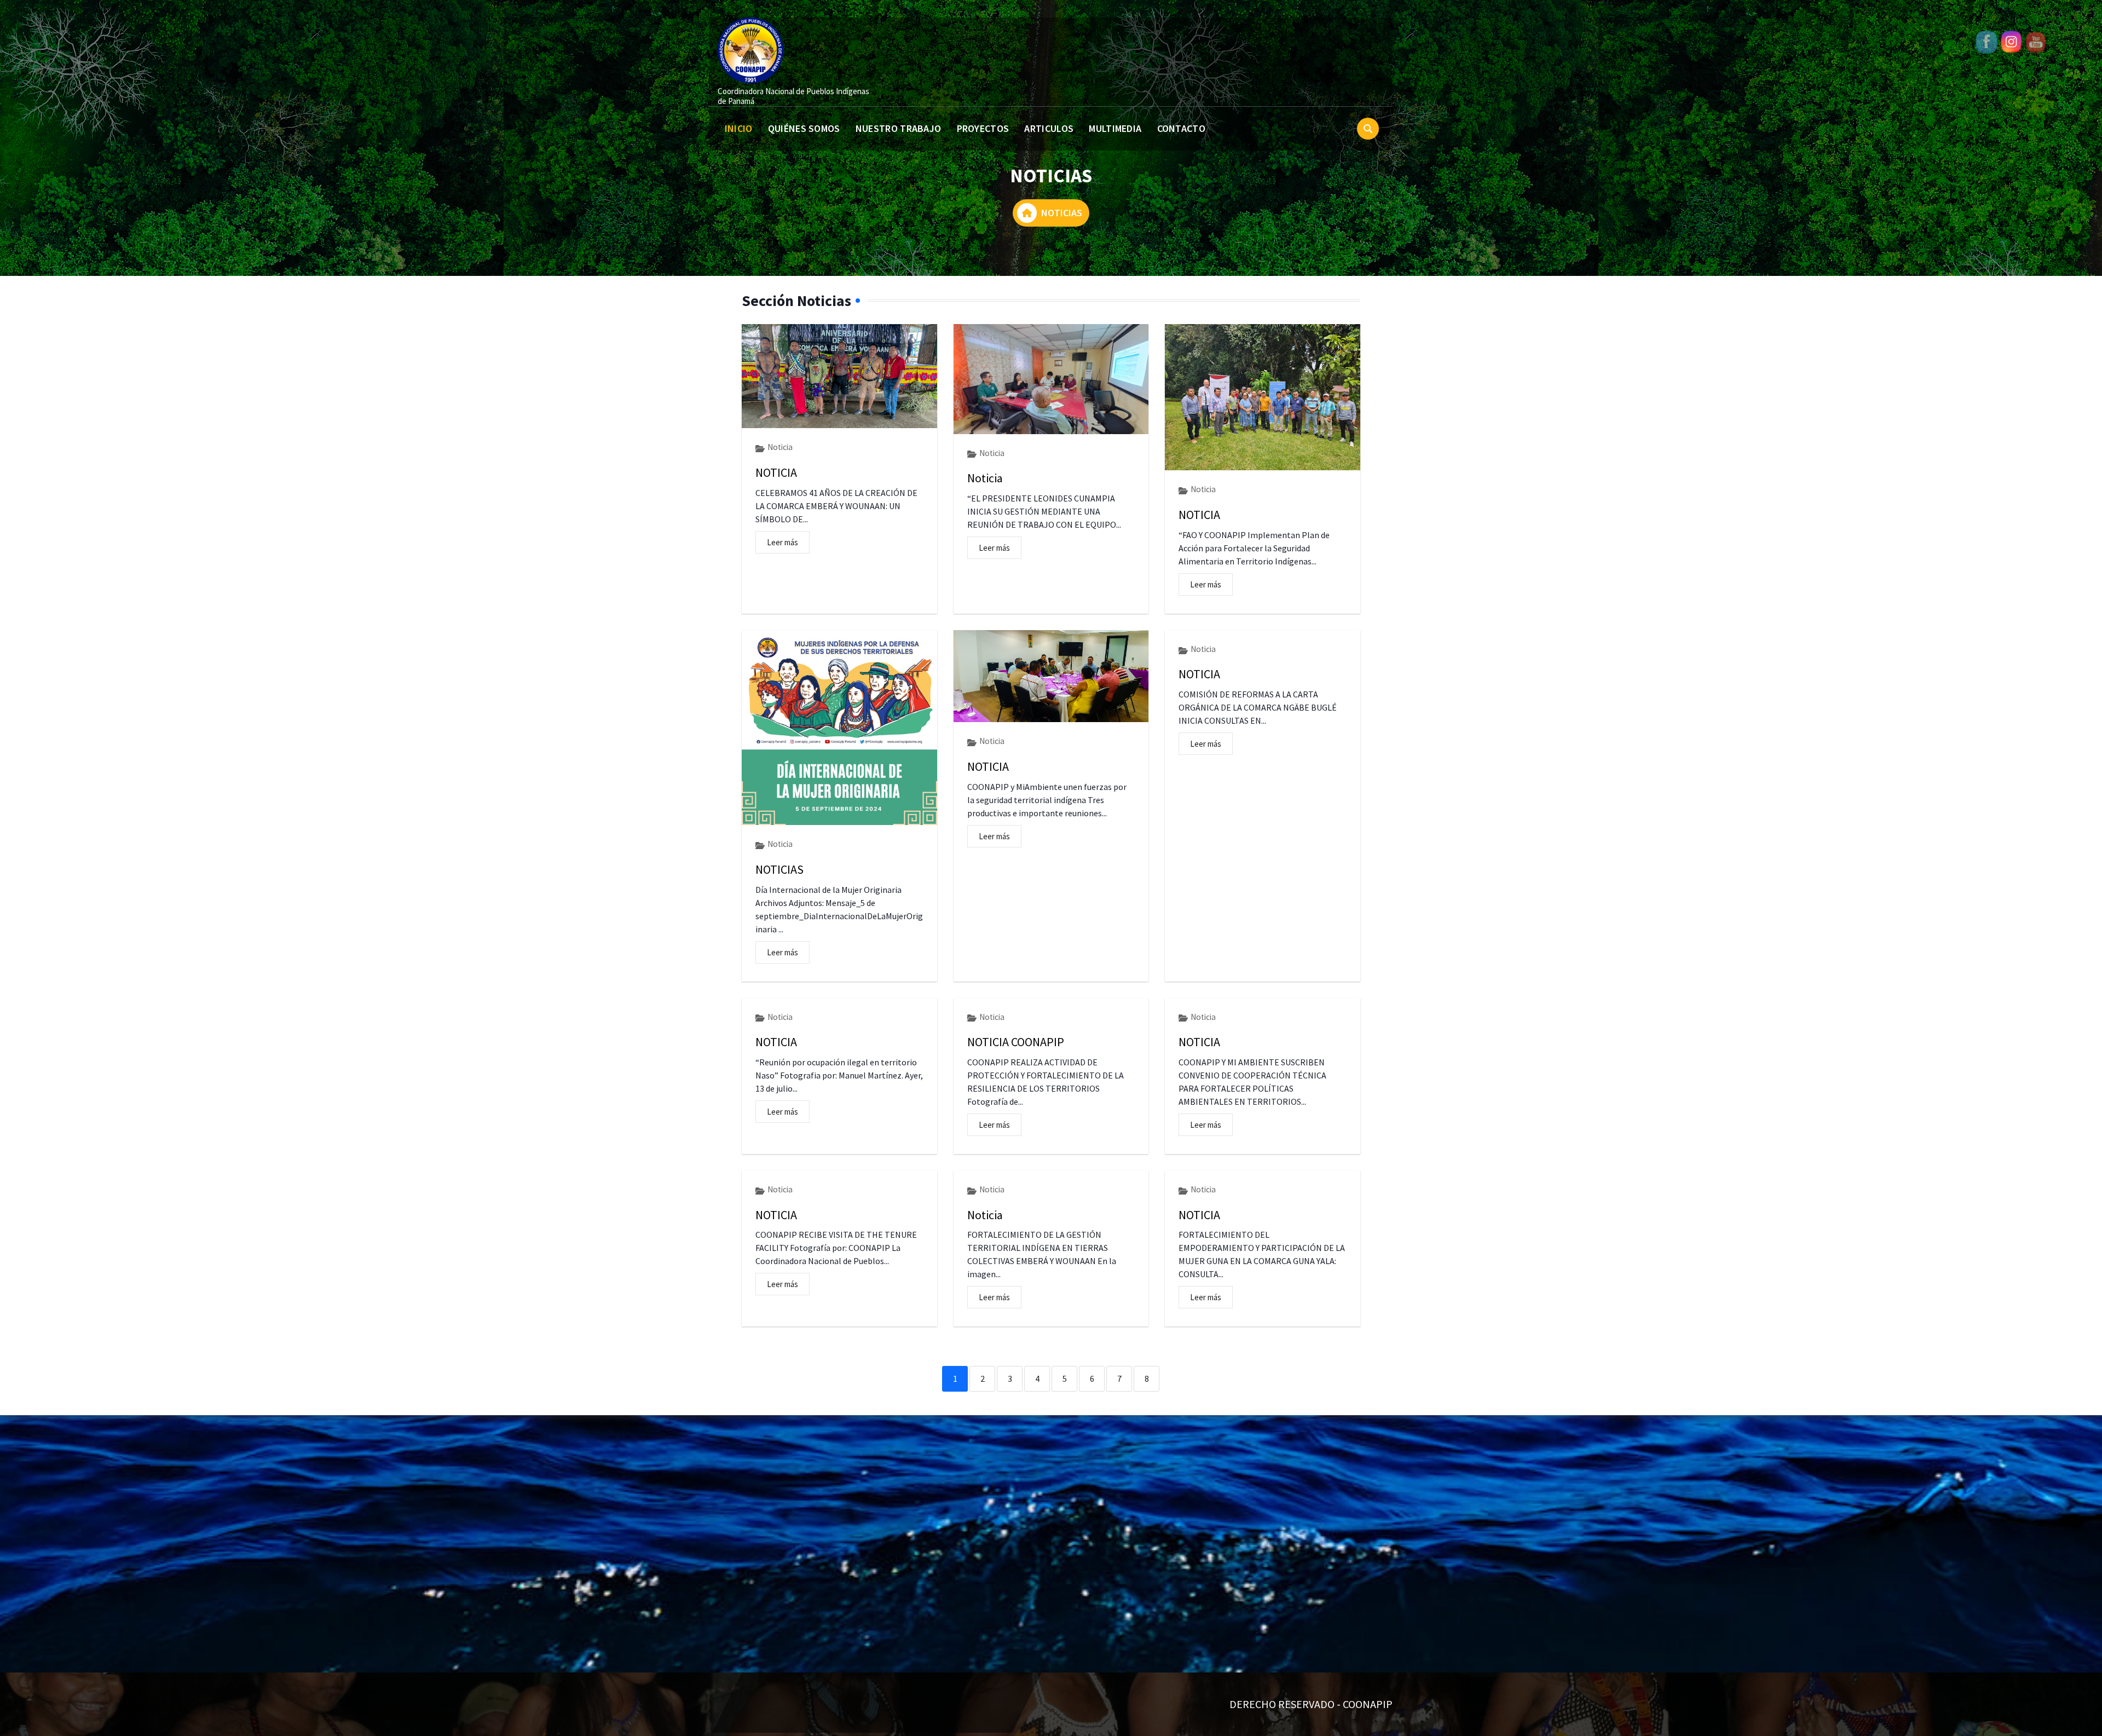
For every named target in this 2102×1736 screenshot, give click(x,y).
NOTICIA (776, 472)
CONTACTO (1181, 128)
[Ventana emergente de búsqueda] (1368, 129)
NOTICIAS (779, 869)
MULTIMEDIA (1115, 128)
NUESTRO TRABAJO (899, 128)
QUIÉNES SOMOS (804, 128)
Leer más (783, 542)
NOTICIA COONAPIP (1016, 1042)
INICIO (739, 128)
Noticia (780, 447)
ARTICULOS (1049, 128)
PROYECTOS (983, 128)
